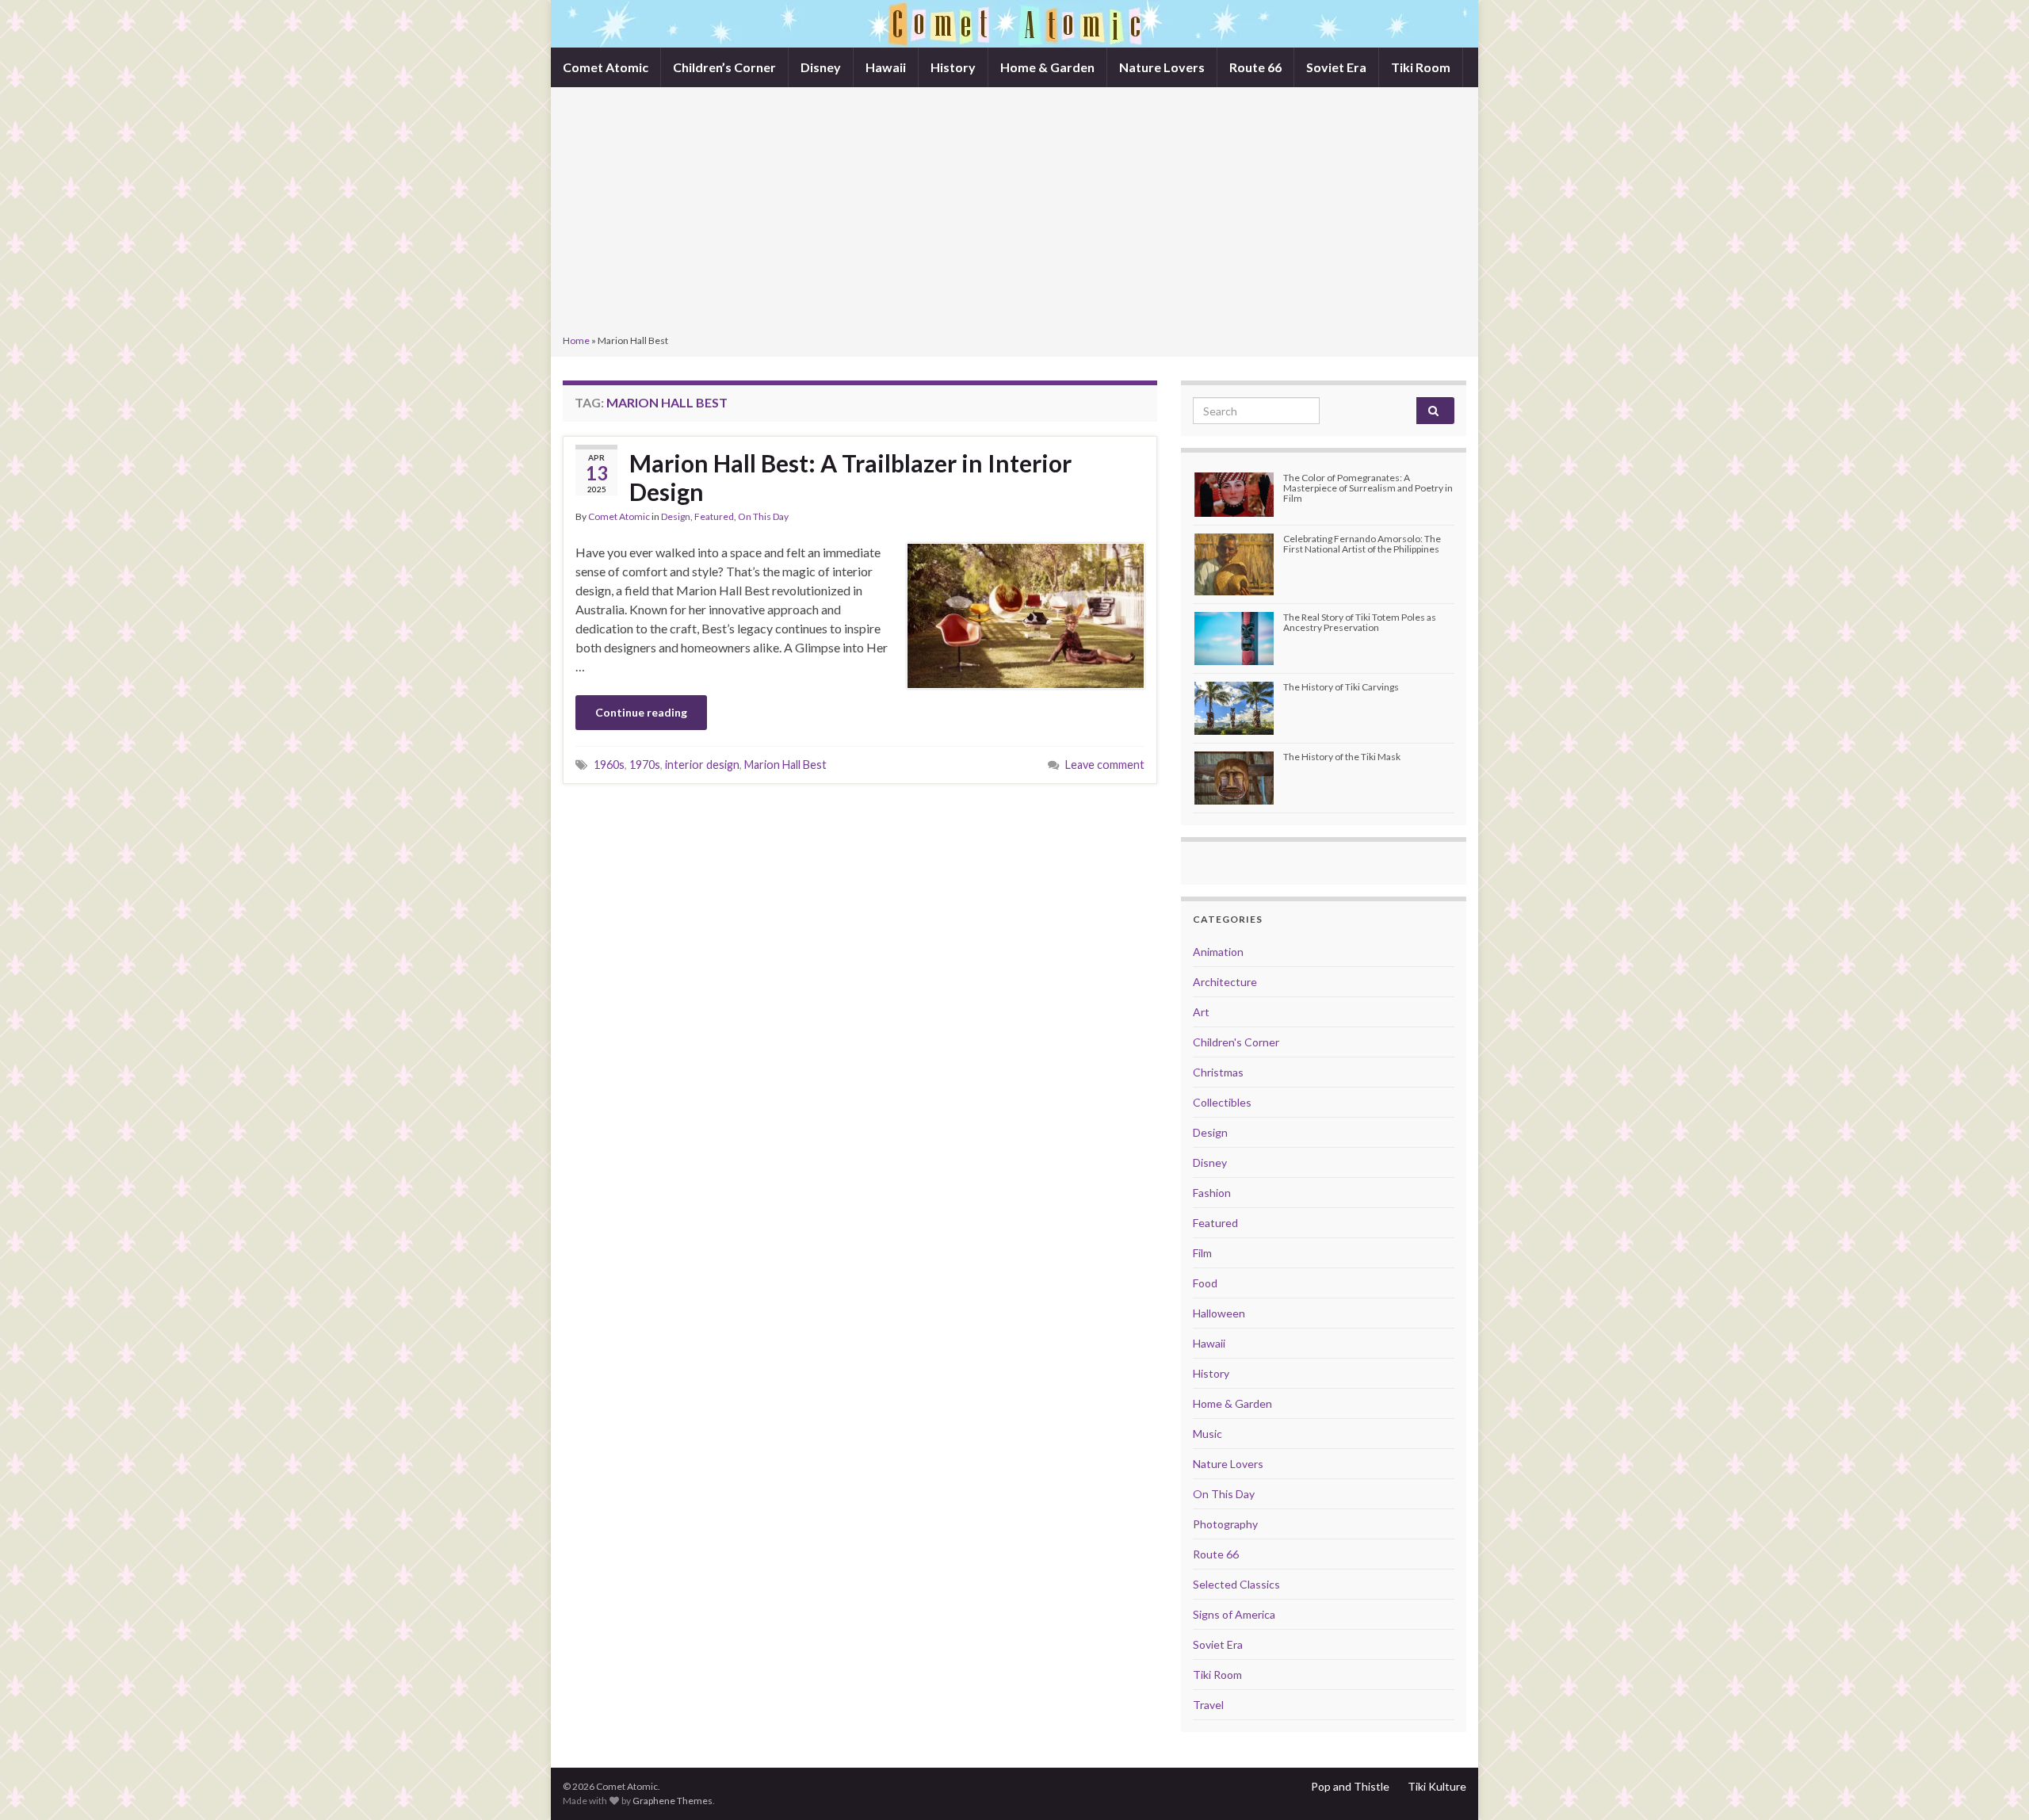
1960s (609, 765)
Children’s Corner (724, 67)
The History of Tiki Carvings (1341, 687)
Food (1205, 1283)
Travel (1208, 1705)
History (953, 67)
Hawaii (886, 67)
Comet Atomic (606, 67)
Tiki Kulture (1437, 1786)
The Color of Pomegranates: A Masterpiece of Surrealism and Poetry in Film (1368, 488)
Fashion (1212, 1193)
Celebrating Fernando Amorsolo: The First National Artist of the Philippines (1362, 544)
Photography (1225, 1524)
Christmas (1218, 1072)
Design (676, 516)
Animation (1218, 952)
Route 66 (1255, 67)
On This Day (763, 516)
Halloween (1219, 1313)
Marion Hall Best (785, 765)
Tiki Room (1421, 67)
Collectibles (1222, 1102)
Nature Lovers (1162, 67)
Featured (714, 516)
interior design (702, 765)
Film (1202, 1253)
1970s (645, 765)
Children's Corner (1236, 1042)
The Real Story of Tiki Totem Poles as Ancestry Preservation (1360, 622)
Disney (821, 67)
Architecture (1225, 982)
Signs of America (1234, 1614)
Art (1201, 1012)
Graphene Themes (673, 1801)
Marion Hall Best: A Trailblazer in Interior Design (850, 477)
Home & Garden (1047, 67)
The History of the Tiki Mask (1342, 757)
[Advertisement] (1014, 212)
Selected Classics (1236, 1584)
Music (1207, 1434)
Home (576, 340)
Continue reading (641, 712)
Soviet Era (1336, 67)
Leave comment (1105, 765)
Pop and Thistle (1350, 1786)
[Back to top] (1993, 1784)
